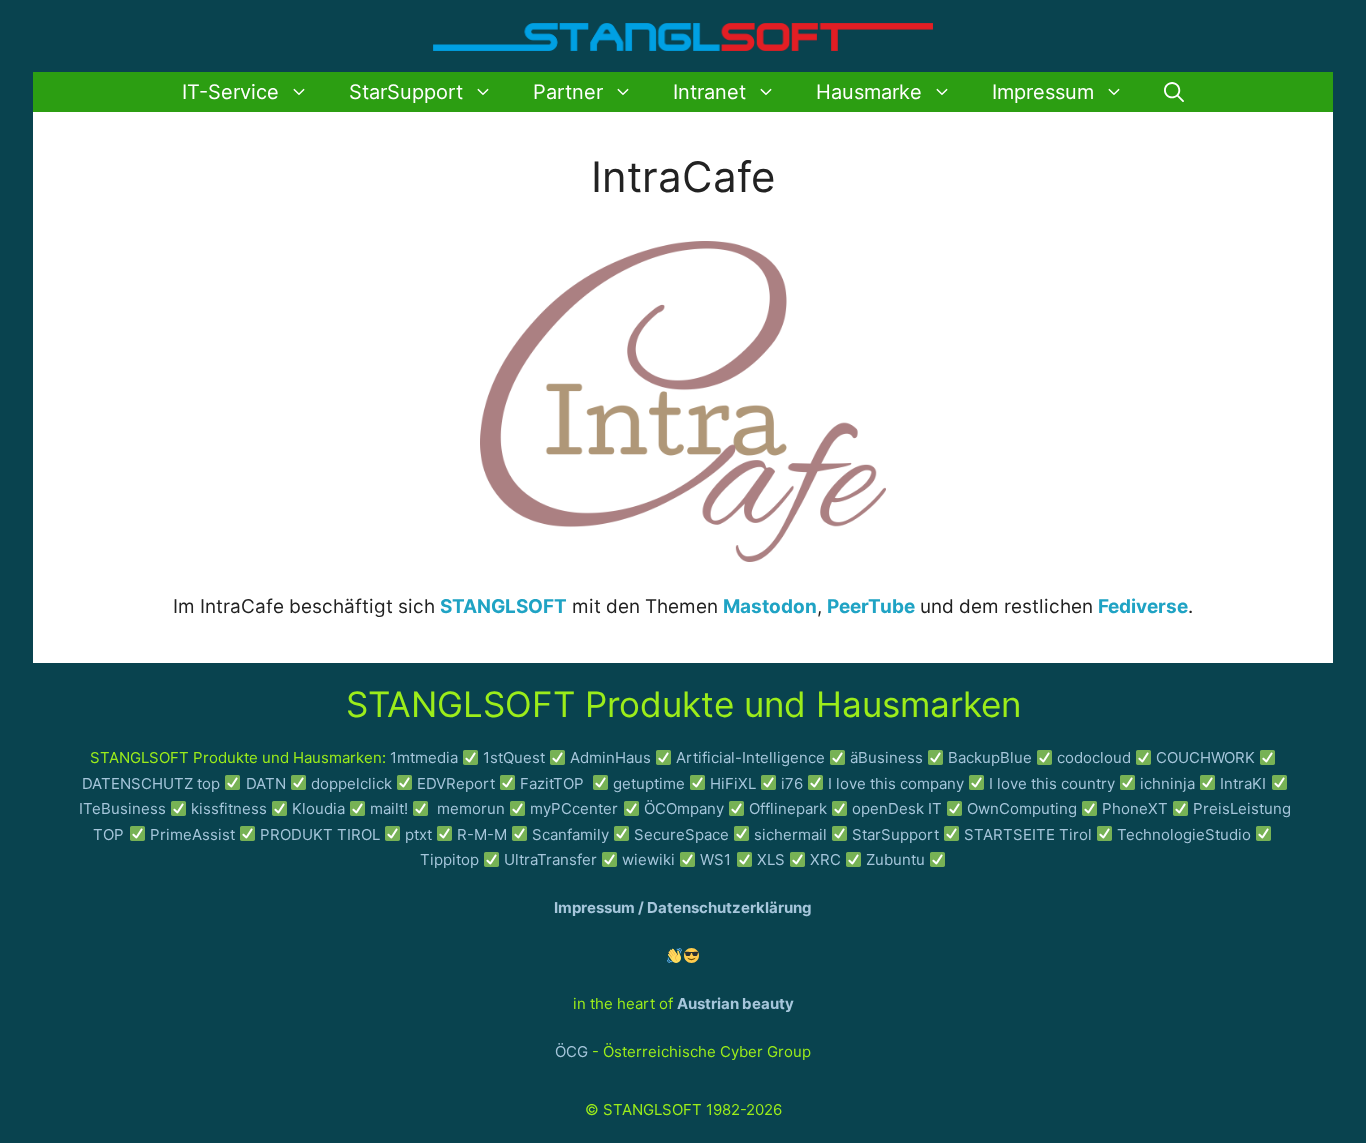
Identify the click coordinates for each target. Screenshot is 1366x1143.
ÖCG (571, 1051)
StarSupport (406, 92)
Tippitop (449, 859)
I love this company (896, 783)
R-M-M (482, 834)
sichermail (790, 834)
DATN (266, 783)
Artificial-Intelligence (750, 757)
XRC (825, 859)
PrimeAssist (192, 834)
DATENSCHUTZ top (151, 783)
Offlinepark (788, 808)
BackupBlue (990, 757)
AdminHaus (610, 757)
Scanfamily (570, 834)
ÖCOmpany (684, 808)
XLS (771, 859)
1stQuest (514, 757)
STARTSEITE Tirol (1028, 834)
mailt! (389, 808)
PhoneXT (1137, 808)
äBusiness (886, 757)
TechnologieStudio (1184, 834)
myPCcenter (574, 808)
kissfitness (229, 808)
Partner (568, 92)
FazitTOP (554, 783)
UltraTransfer (550, 859)
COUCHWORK (1205, 757)
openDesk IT (897, 808)
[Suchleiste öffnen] (1174, 92)
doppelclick (351, 783)
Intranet (709, 92)
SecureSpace (681, 834)
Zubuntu (895, 859)
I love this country (1052, 783)
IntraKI (1243, 783)
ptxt (418, 834)
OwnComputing (1022, 808)
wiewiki (648, 859)
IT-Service (230, 92)
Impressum (1043, 92)
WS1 (715, 859)
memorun (471, 808)
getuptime (649, 783)
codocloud (1094, 757)
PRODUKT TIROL (320, 834)
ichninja (1167, 783)
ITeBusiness (122, 808)
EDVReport (456, 783)
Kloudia (318, 808)
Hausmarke (869, 92)
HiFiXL (733, 783)
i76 (792, 783)
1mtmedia (424, 757)
